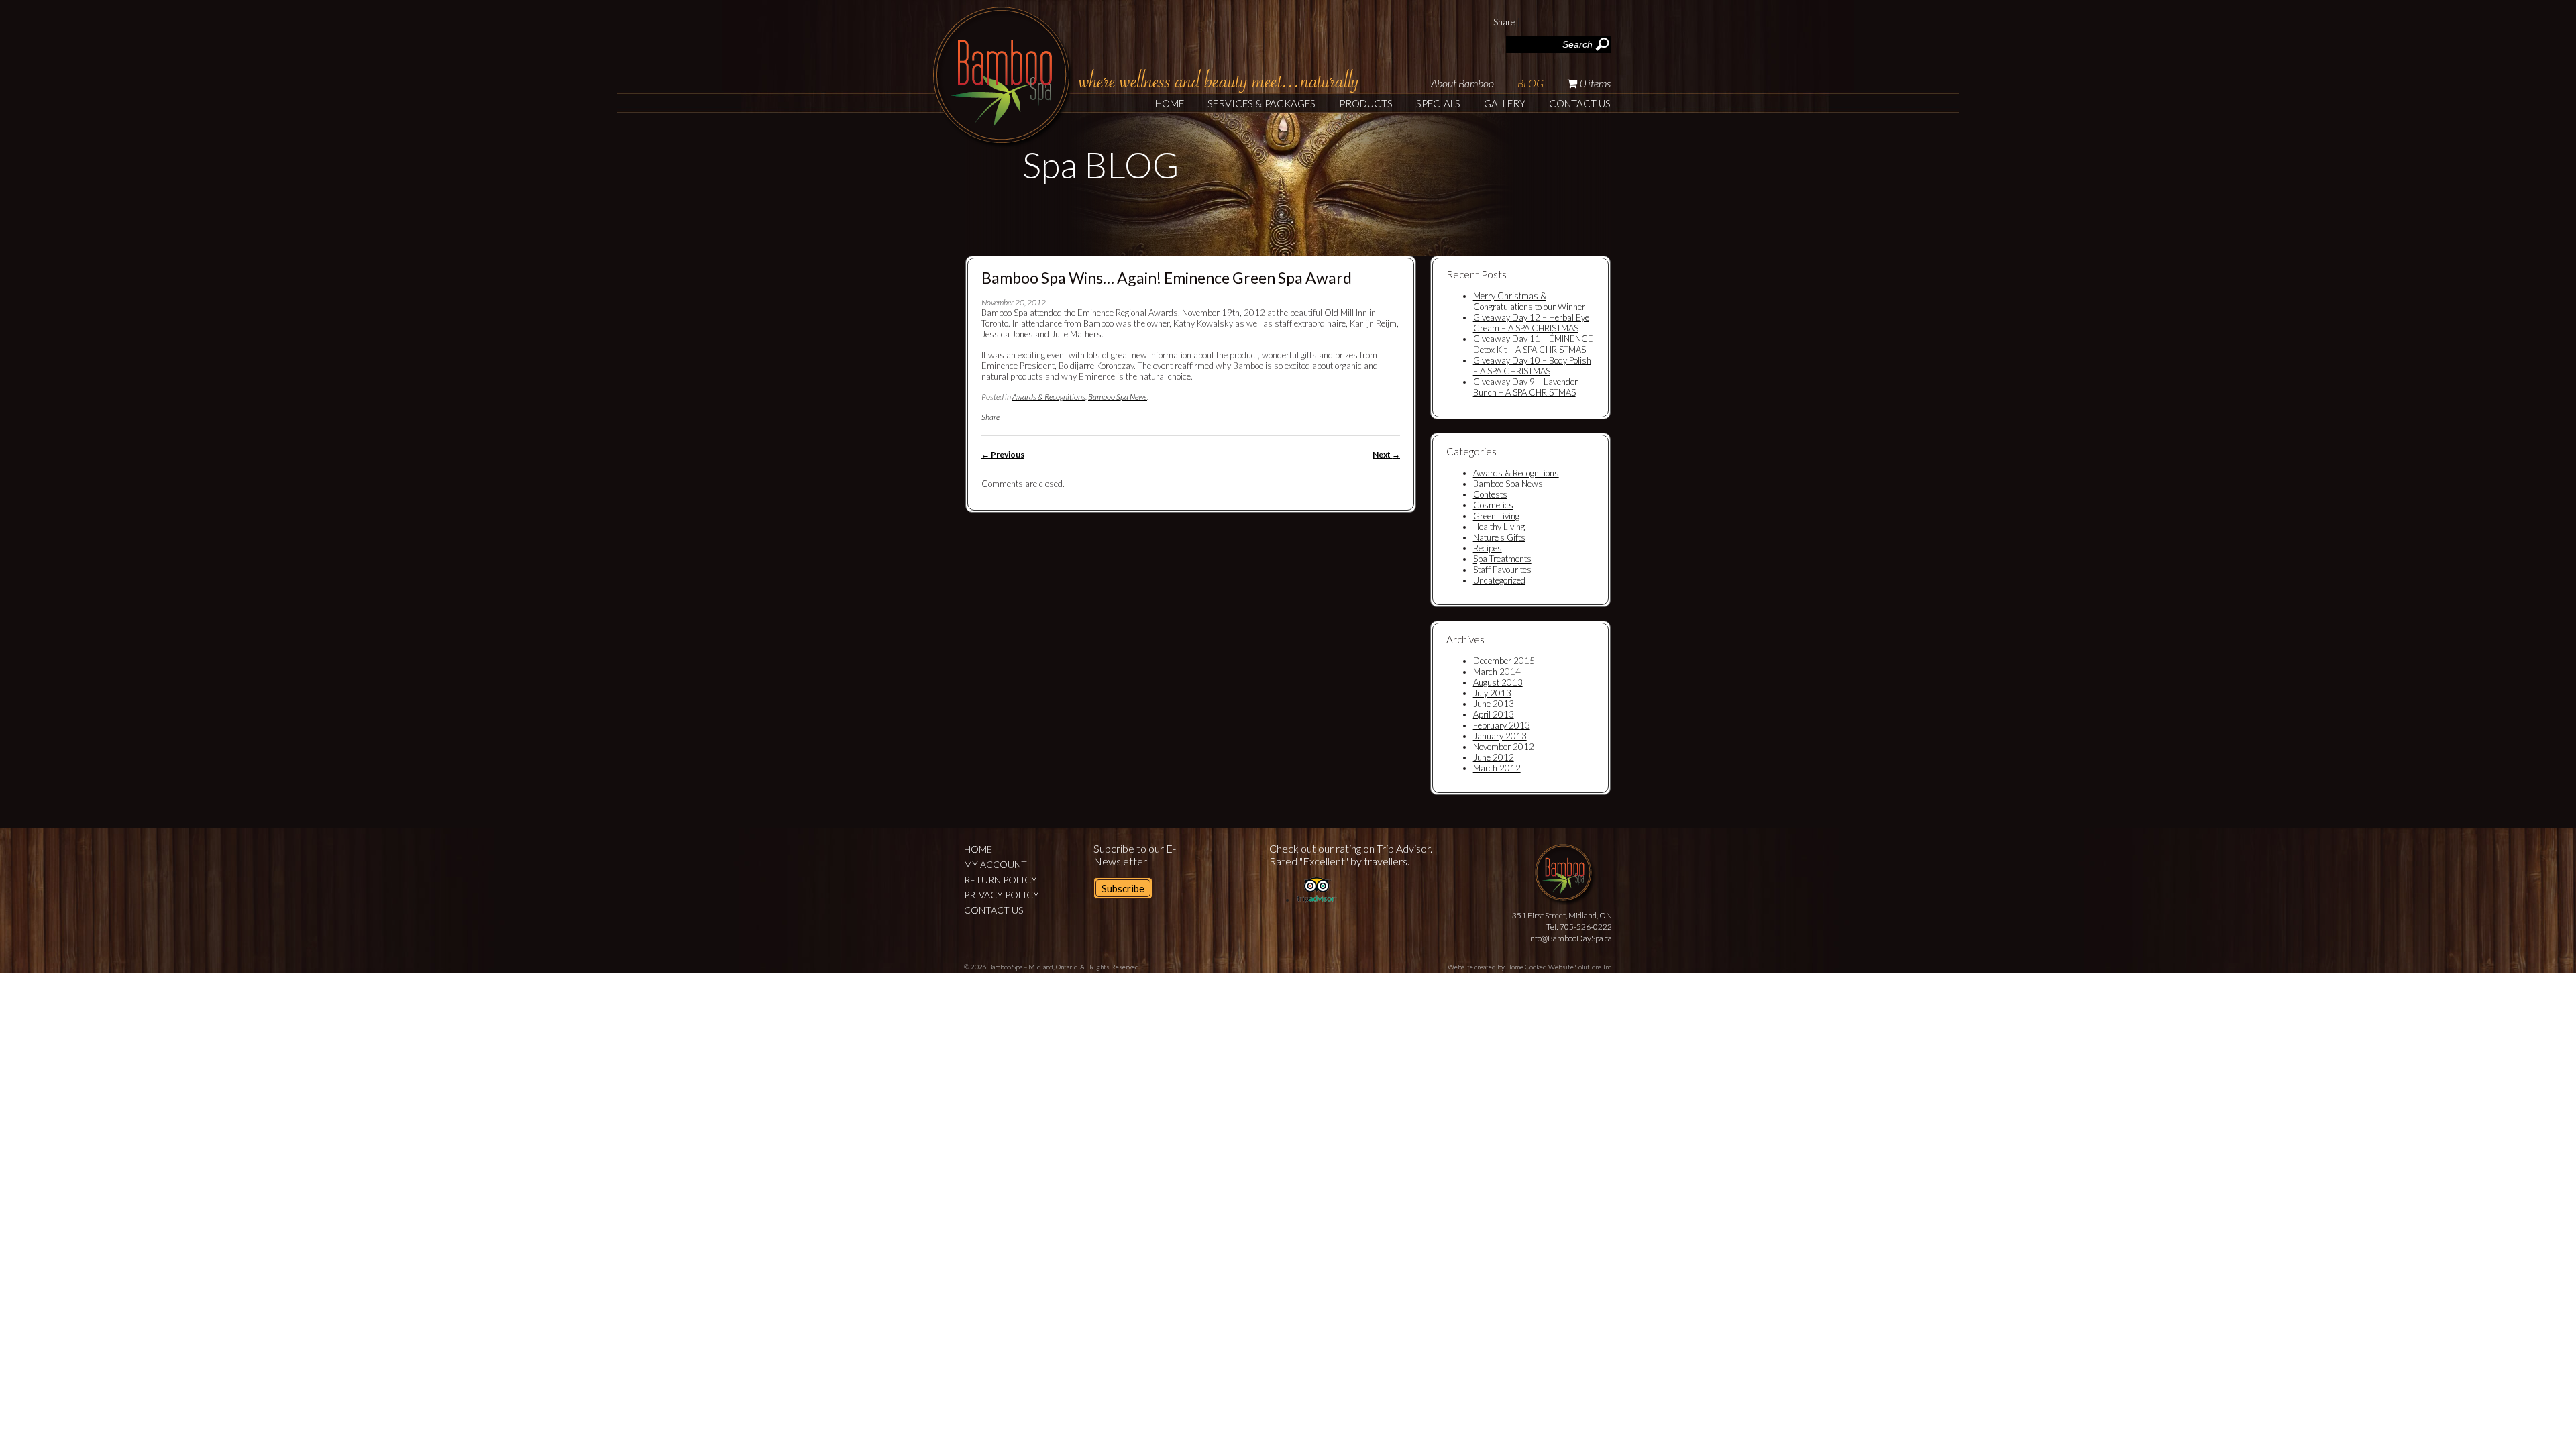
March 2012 (1497, 768)
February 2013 (1502, 725)
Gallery (1505, 103)
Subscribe (1123, 888)
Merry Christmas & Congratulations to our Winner (1529, 301)
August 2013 (1498, 682)
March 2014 (1497, 672)
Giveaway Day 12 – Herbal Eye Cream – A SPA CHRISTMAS (1531, 323)
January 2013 (1500, 736)
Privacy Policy (1002, 895)
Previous (1003, 454)
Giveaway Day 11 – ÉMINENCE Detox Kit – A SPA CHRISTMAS (1533, 344)
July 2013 (1492, 693)
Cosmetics (1493, 505)
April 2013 (1494, 714)
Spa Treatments (1502, 559)
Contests (1490, 494)
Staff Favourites (1502, 570)
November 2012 (1504, 747)
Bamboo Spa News (1118, 397)
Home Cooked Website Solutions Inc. (1559, 967)
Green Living (1496, 516)
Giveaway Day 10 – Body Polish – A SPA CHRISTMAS (1532, 366)
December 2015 (1504, 661)
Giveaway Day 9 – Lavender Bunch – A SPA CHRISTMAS (1525, 387)
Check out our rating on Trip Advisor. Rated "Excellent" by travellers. (1351, 855)
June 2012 (1494, 757)
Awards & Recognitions (1049, 397)
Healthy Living (1499, 527)
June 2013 (1494, 704)
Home (1170, 103)
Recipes (1488, 548)
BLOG (1531, 83)
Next (1386, 454)
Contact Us (1580, 103)
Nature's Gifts (1499, 537)
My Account (996, 864)
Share (1504, 22)
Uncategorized (1499, 580)
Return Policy (1001, 880)
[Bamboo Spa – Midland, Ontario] (1003, 140)
